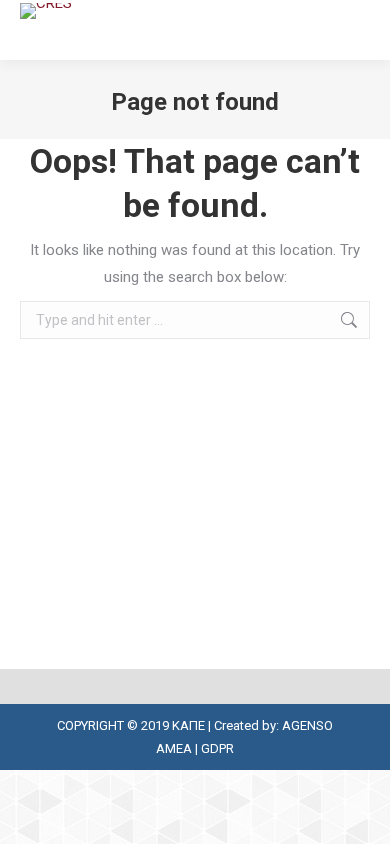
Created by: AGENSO (273, 725)
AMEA (174, 748)
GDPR (217, 748)
